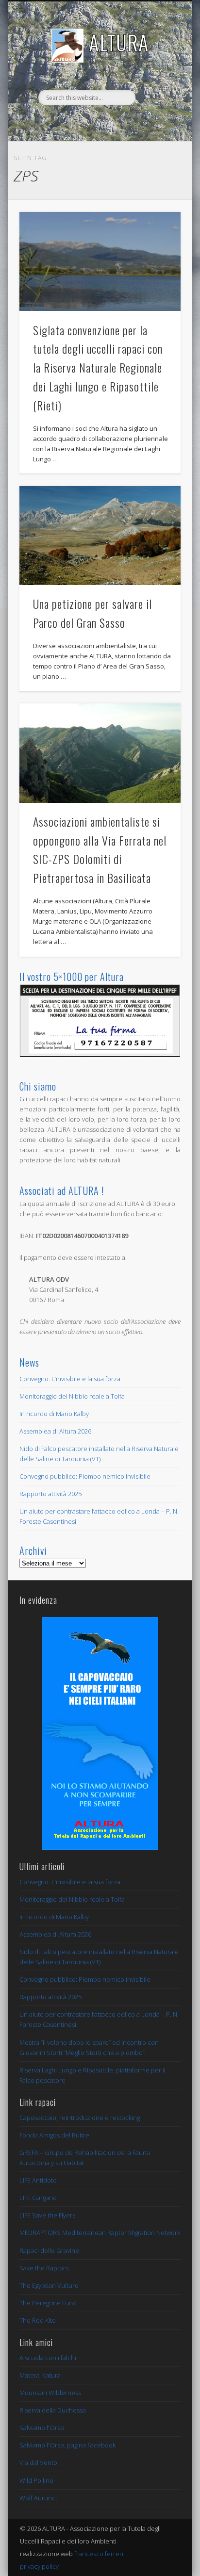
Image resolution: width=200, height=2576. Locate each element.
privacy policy (39, 2566)
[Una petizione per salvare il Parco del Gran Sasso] (100, 536)
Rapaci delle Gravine (49, 2250)
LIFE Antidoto (38, 2180)
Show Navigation (157, 87)
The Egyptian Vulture (49, 2285)
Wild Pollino (36, 2480)
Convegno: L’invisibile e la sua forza (70, 1379)
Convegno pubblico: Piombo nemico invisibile (85, 1476)
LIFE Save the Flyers (47, 2215)
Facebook (99, 122)
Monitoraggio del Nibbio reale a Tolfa (72, 1396)
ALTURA (119, 42)
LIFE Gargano (38, 2198)
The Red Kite (38, 2320)
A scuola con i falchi (48, 2358)
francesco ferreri (99, 2554)
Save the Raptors (44, 2268)
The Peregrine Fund (48, 2303)
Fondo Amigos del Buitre (54, 2135)
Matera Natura (40, 2375)
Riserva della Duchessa (53, 2410)
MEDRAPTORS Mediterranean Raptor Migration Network (100, 2233)
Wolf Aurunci (38, 2498)
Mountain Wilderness (50, 2393)
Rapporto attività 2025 (50, 1494)
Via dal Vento (38, 2462)
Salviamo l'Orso (42, 2428)
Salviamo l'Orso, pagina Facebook (67, 2445)
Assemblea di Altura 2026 (55, 1431)
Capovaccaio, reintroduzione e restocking (80, 2118)
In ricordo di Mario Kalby (54, 1414)
